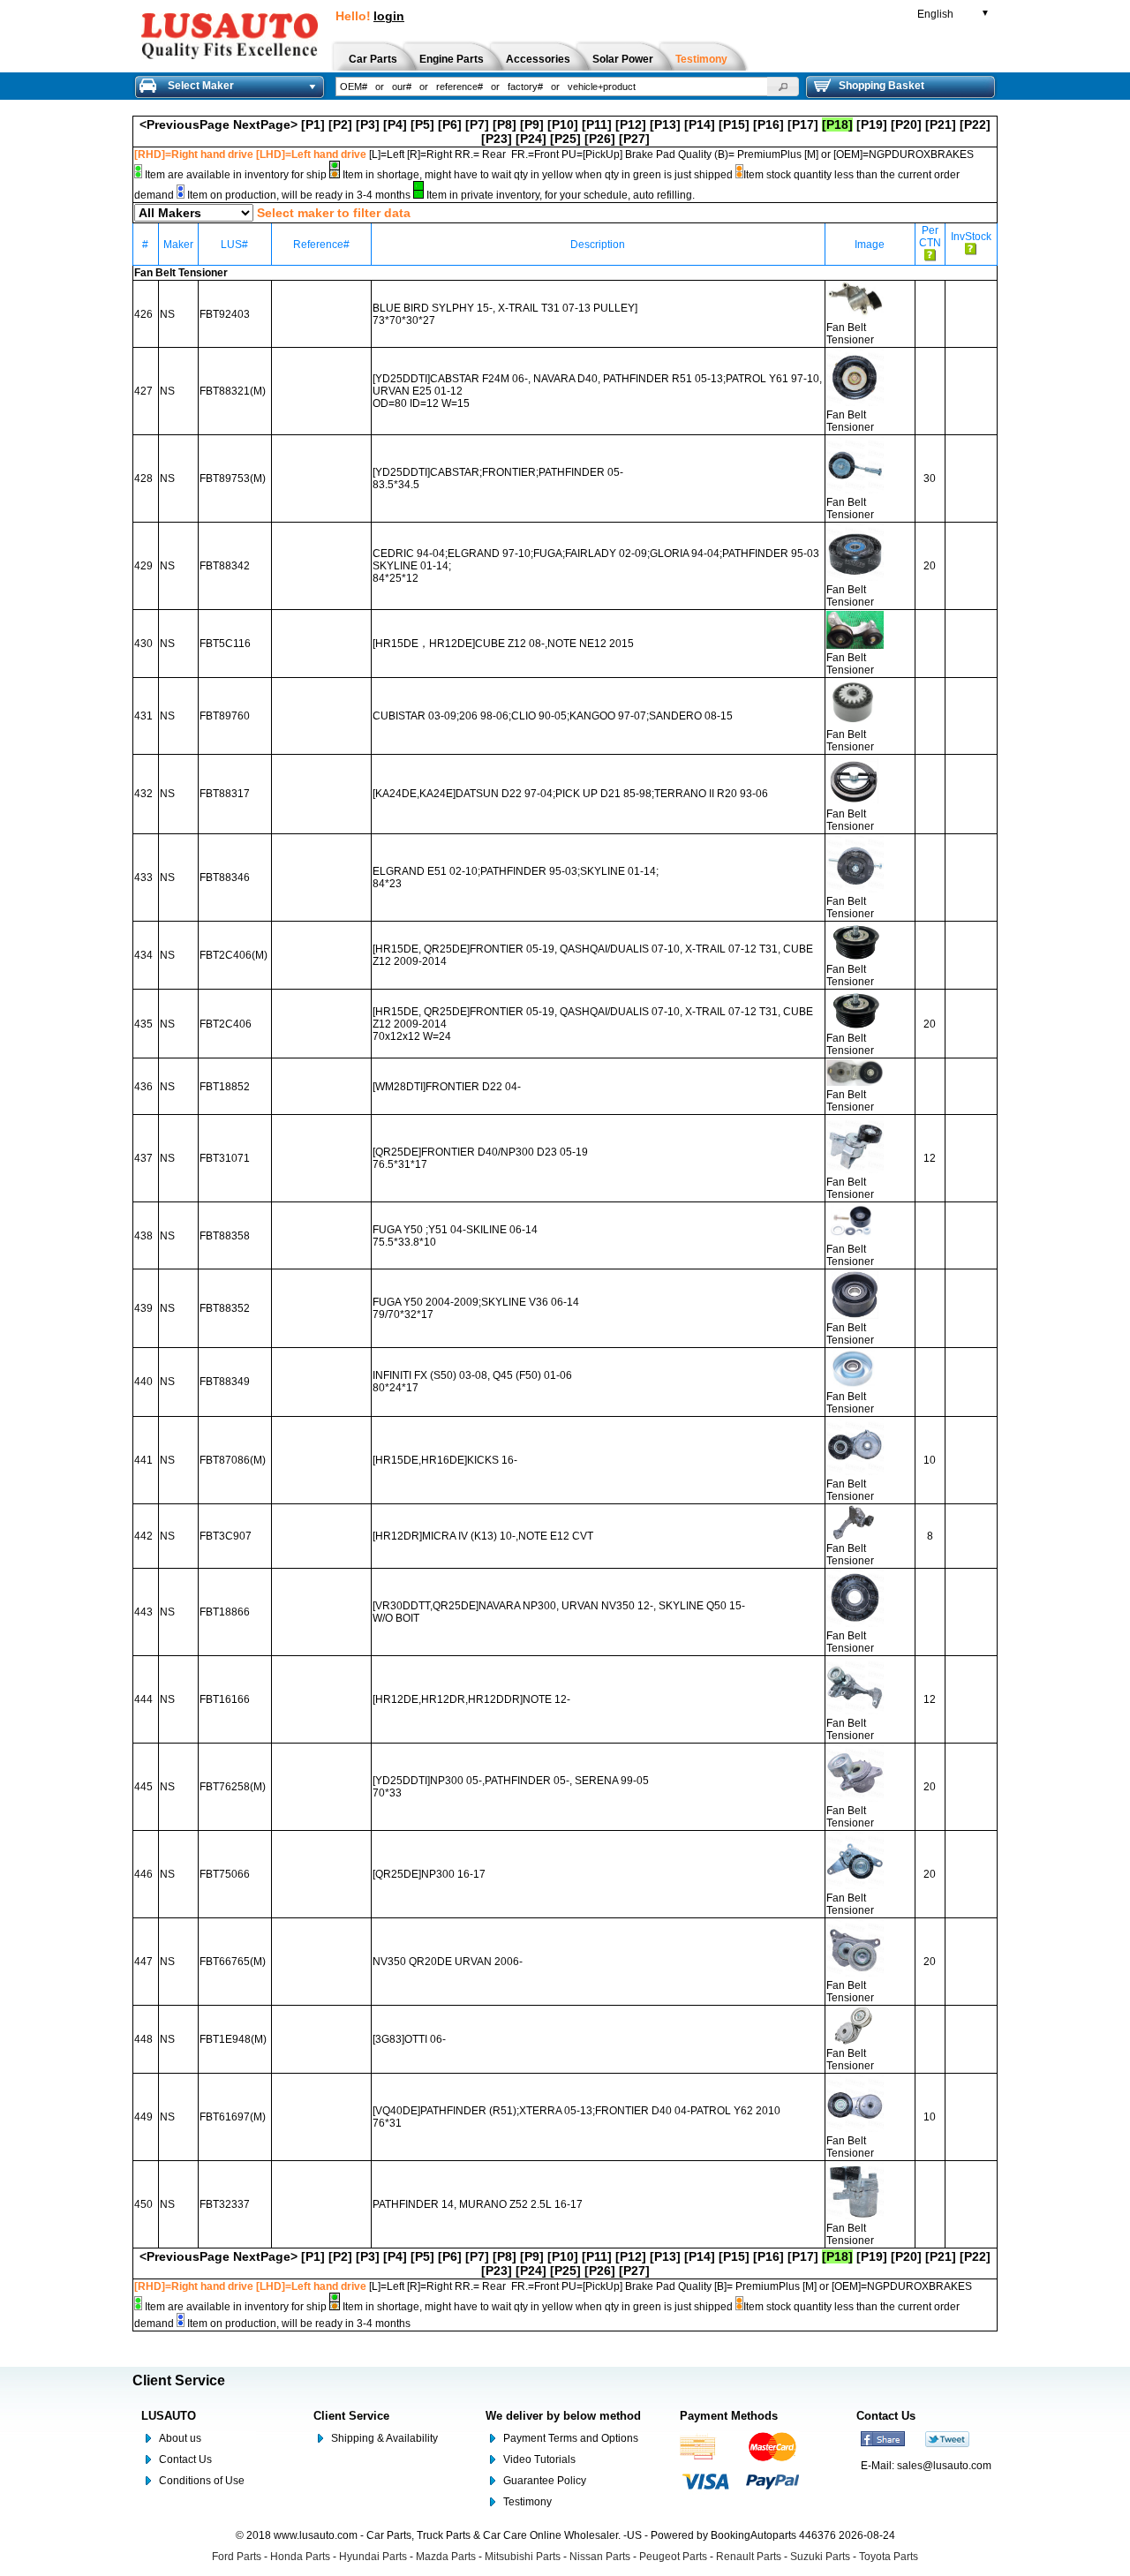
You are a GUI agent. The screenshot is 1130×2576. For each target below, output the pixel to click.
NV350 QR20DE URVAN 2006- (448, 1962)
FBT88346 (225, 877)
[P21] (941, 124)
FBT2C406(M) (234, 955)
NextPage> (265, 124)
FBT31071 (225, 1158)
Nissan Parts (600, 2557)
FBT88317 (225, 794)
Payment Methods (729, 2416)
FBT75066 (225, 1874)
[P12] (631, 124)
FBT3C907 (226, 1536)
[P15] (734, 124)
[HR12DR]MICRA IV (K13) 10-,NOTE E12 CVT (483, 1536)
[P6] (450, 124)
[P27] (634, 139)
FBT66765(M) (233, 1962)
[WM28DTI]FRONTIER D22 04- (447, 1087)
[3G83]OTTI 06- (409, 2039)
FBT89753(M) (233, 478)
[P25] (565, 139)
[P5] (422, 124)
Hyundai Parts (373, 2557)
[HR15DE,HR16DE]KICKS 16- (445, 1460)
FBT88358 (225, 1236)
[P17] (803, 124)
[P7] (477, 124)
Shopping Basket (881, 86)
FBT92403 (225, 314)
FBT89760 (225, 716)
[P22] (975, 124)
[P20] (906, 124)
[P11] (597, 124)
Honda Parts (300, 2557)
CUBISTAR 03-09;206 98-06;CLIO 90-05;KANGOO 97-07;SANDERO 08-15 (553, 716)
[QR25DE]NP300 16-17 (429, 1874)
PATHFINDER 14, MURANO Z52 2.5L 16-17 (478, 2204)
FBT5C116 (225, 644)
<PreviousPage (185, 124)
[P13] (665, 124)
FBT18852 (225, 1087)
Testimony (527, 2502)
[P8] (505, 124)
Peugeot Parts (673, 2557)
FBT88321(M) (233, 391)
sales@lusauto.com (944, 2466)
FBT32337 (225, 2204)
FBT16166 (225, 1699)
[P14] (700, 124)
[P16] (768, 124)
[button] (783, 87)
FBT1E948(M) (233, 2039)
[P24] (531, 139)
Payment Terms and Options (571, 2438)
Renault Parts (749, 2557)
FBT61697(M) (233, 2117)
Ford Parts (237, 2557)
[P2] (340, 124)
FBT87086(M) (233, 1460)
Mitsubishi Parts (523, 2557)
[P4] (395, 124)
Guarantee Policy (545, 2481)
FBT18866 (225, 1612)
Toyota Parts (889, 2557)
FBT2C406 (226, 1024)
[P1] (313, 124)
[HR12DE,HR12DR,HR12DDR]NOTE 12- (471, 1699)
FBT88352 (225, 1308)
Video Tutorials (539, 2459)
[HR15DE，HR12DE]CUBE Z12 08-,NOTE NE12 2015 (503, 644)
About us (180, 2438)
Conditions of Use (202, 2481)
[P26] (600, 139)
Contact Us (185, 2459)
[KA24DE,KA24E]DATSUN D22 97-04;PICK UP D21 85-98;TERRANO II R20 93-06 (570, 794)
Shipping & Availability (384, 2438)
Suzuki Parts (820, 2557)
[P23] (497, 139)
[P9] (532, 124)
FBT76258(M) (233, 1787)
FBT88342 (225, 566)
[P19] (872, 124)
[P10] (563, 124)
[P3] (368, 124)
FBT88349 (225, 1382)
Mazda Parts (446, 2557)
